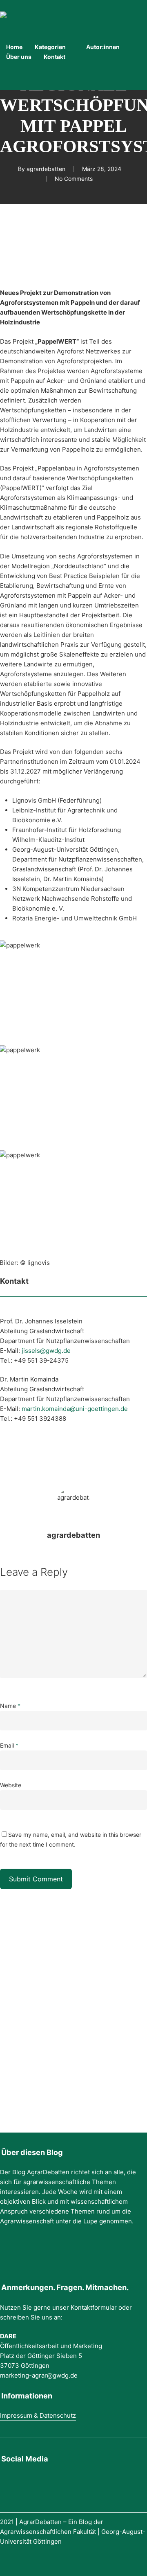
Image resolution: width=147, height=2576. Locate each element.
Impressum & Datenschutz (38, 2415)
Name (10, 1706)
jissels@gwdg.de (46, 1351)
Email (9, 1745)
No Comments (74, 179)
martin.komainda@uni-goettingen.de (75, 1409)
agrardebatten (46, 169)
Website (11, 1785)
